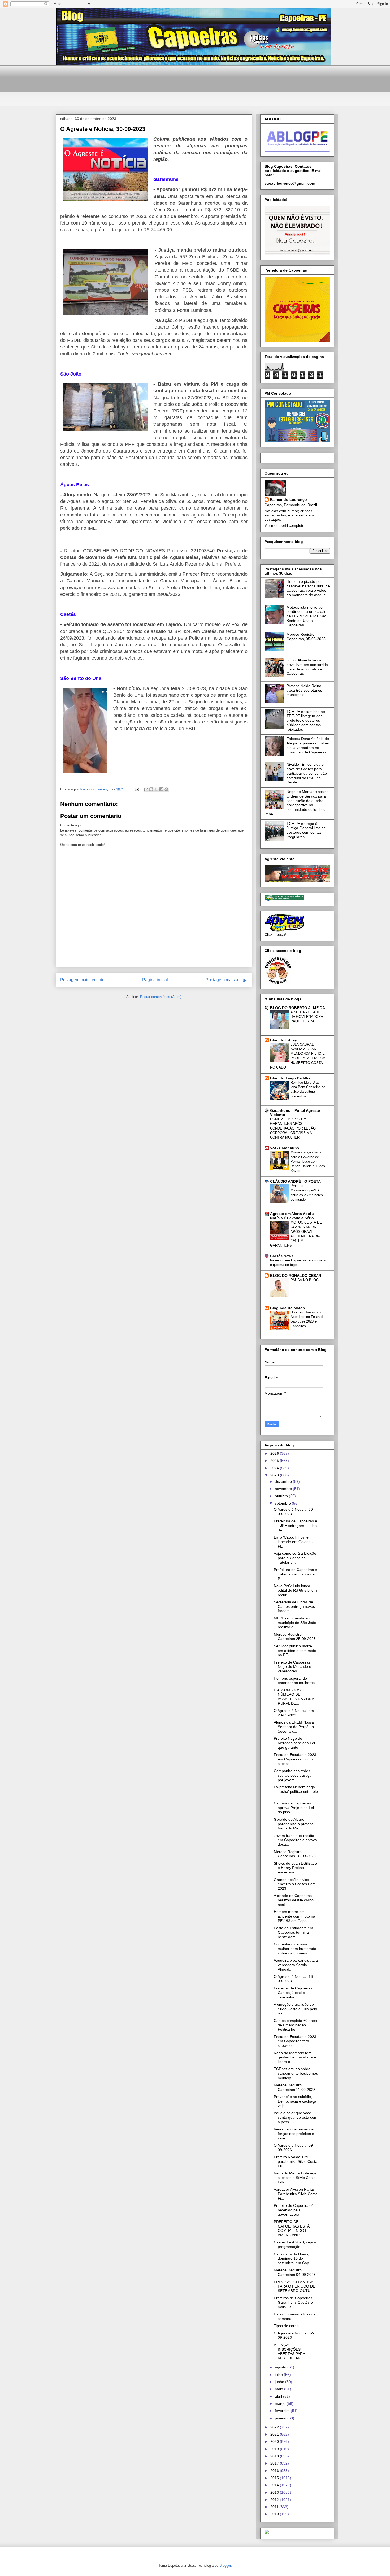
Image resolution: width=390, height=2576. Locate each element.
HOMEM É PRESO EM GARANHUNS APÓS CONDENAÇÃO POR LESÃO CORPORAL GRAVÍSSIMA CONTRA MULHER (293, 1128)
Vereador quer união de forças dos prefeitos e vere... (294, 2134)
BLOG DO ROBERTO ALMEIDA (298, 1008)
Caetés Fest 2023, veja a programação (295, 2244)
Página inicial (155, 980)
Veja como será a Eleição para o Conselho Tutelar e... (295, 1558)
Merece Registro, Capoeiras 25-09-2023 (295, 1637)
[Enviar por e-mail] (146, 789)
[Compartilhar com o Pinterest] (166, 789)
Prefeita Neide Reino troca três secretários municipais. (304, 690)
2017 (275, 2463)
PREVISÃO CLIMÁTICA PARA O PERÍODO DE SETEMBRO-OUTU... (294, 2286)
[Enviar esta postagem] (136, 789)
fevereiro (283, 2411)
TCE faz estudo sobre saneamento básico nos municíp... (296, 2073)
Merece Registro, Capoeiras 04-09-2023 (295, 2272)
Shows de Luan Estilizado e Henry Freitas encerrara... (295, 1868)
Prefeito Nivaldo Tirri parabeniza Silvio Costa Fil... (296, 2161)
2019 (275, 2449)
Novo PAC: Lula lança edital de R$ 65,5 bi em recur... (295, 1590)
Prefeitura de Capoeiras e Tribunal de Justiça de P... (295, 1574)
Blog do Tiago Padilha (290, 1078)
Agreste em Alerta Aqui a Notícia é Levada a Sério (292, 1216)
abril (279, 2396)
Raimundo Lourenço (288, 499)
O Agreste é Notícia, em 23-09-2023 (294, 1713)
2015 (275, 2478)
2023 (275, 1475)
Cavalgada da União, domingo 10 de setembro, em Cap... (293, 2259)
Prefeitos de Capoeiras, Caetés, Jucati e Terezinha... (294, 1993)
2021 (275, 2434)
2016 (275, 2471)
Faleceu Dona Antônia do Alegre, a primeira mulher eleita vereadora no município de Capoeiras (308, 745)
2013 (275, 2492)
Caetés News (282, 1256)
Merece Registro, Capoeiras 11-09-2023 (295, 2087)
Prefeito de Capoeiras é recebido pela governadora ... (294, 2210)
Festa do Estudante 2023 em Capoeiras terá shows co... (295, 2041)
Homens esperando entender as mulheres (294, 1681)
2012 (275, 2500)
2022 (275, 2427)
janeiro (281, 2418)
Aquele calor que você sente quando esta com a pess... (296, 2117)
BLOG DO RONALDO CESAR (296, 1276)
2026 (275, 1453)
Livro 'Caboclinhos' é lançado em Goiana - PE (293, 1542)
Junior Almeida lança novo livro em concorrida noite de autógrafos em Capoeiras (307, 667)
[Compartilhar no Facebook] (161, 789)
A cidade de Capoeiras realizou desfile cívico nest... (294, 1900)
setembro (283, 1503)
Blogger (225, 2566)
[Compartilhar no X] (156, 789)
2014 (275, 2485)
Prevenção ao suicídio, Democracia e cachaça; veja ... (296, 2101)
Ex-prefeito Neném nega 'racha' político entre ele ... (296, 1791)
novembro (284, 1489)
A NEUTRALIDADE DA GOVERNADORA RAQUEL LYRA (307, 1017)
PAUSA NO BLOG (305, 1280)
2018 (275, 2456)
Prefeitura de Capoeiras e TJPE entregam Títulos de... (295, 1526)
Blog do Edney (283, 1040)
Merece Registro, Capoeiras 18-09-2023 (295, 1854)
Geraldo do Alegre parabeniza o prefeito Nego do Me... (294, 1824)
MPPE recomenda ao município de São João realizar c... (295, 1623)
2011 (275, 2507)
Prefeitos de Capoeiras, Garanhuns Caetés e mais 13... (294, 2302)
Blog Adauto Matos (287, 1308)
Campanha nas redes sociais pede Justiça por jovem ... (293, 1775)
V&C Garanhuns (285, 1148)
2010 (275, 2514)
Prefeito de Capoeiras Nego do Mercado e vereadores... (292, 1667)
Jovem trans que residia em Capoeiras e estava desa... (295, 1840)
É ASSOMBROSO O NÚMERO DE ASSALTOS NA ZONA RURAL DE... (294, 1697)
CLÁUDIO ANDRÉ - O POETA (295, 1181)
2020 (275, 2441)
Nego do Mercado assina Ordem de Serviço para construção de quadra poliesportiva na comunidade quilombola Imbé (297, 803)
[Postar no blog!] (151, 789)
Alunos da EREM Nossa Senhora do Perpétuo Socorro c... (294, 1727)
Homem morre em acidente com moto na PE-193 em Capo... (294, 1916)
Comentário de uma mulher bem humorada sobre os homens (295, 1949)
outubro (282, 1496)
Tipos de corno (286, 2326)
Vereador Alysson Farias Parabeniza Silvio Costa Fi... (296, 2194)
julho (279, 2375)
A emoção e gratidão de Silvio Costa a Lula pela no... (295, 2009)
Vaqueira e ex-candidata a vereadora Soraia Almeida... (296, 1965)
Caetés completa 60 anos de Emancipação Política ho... (295, 2025)
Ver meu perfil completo (284, 525)
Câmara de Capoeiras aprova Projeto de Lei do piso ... (294, 1808)
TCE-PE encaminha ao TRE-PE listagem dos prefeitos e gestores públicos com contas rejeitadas (306, 720)
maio (279, 2389)
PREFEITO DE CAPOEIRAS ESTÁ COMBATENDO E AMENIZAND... (292, 2228)
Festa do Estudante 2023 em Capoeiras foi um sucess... (295, 1759)
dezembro (284, 1481)
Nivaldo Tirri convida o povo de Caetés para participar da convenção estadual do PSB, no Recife (307, 773)
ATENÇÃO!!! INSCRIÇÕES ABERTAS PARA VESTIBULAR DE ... (292, 2351)
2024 (275, 1468)
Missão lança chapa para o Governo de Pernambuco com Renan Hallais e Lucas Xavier (308, 1161)
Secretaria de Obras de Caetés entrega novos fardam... (294, 1606)
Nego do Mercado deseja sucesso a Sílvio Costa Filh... (295, 2178)
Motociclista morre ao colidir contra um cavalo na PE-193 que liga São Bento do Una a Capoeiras (306, 616)
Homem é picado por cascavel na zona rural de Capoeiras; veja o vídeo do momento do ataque (308, 588)
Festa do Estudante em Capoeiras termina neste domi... (293, 1932)
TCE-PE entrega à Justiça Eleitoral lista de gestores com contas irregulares (306, 830)
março (281, 2403)
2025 (275, 1461)
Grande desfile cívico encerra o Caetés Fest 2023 (295, 1884)
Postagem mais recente (82, 980)
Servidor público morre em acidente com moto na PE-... (295, 1651)
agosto (281, 2367)
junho (280, 2382)
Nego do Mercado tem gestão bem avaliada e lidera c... (295, 2057)
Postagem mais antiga (227, 980)
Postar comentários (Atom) (161, 997)
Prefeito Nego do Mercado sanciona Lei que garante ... (294, 1743)
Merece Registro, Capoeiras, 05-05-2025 (306, 637)
